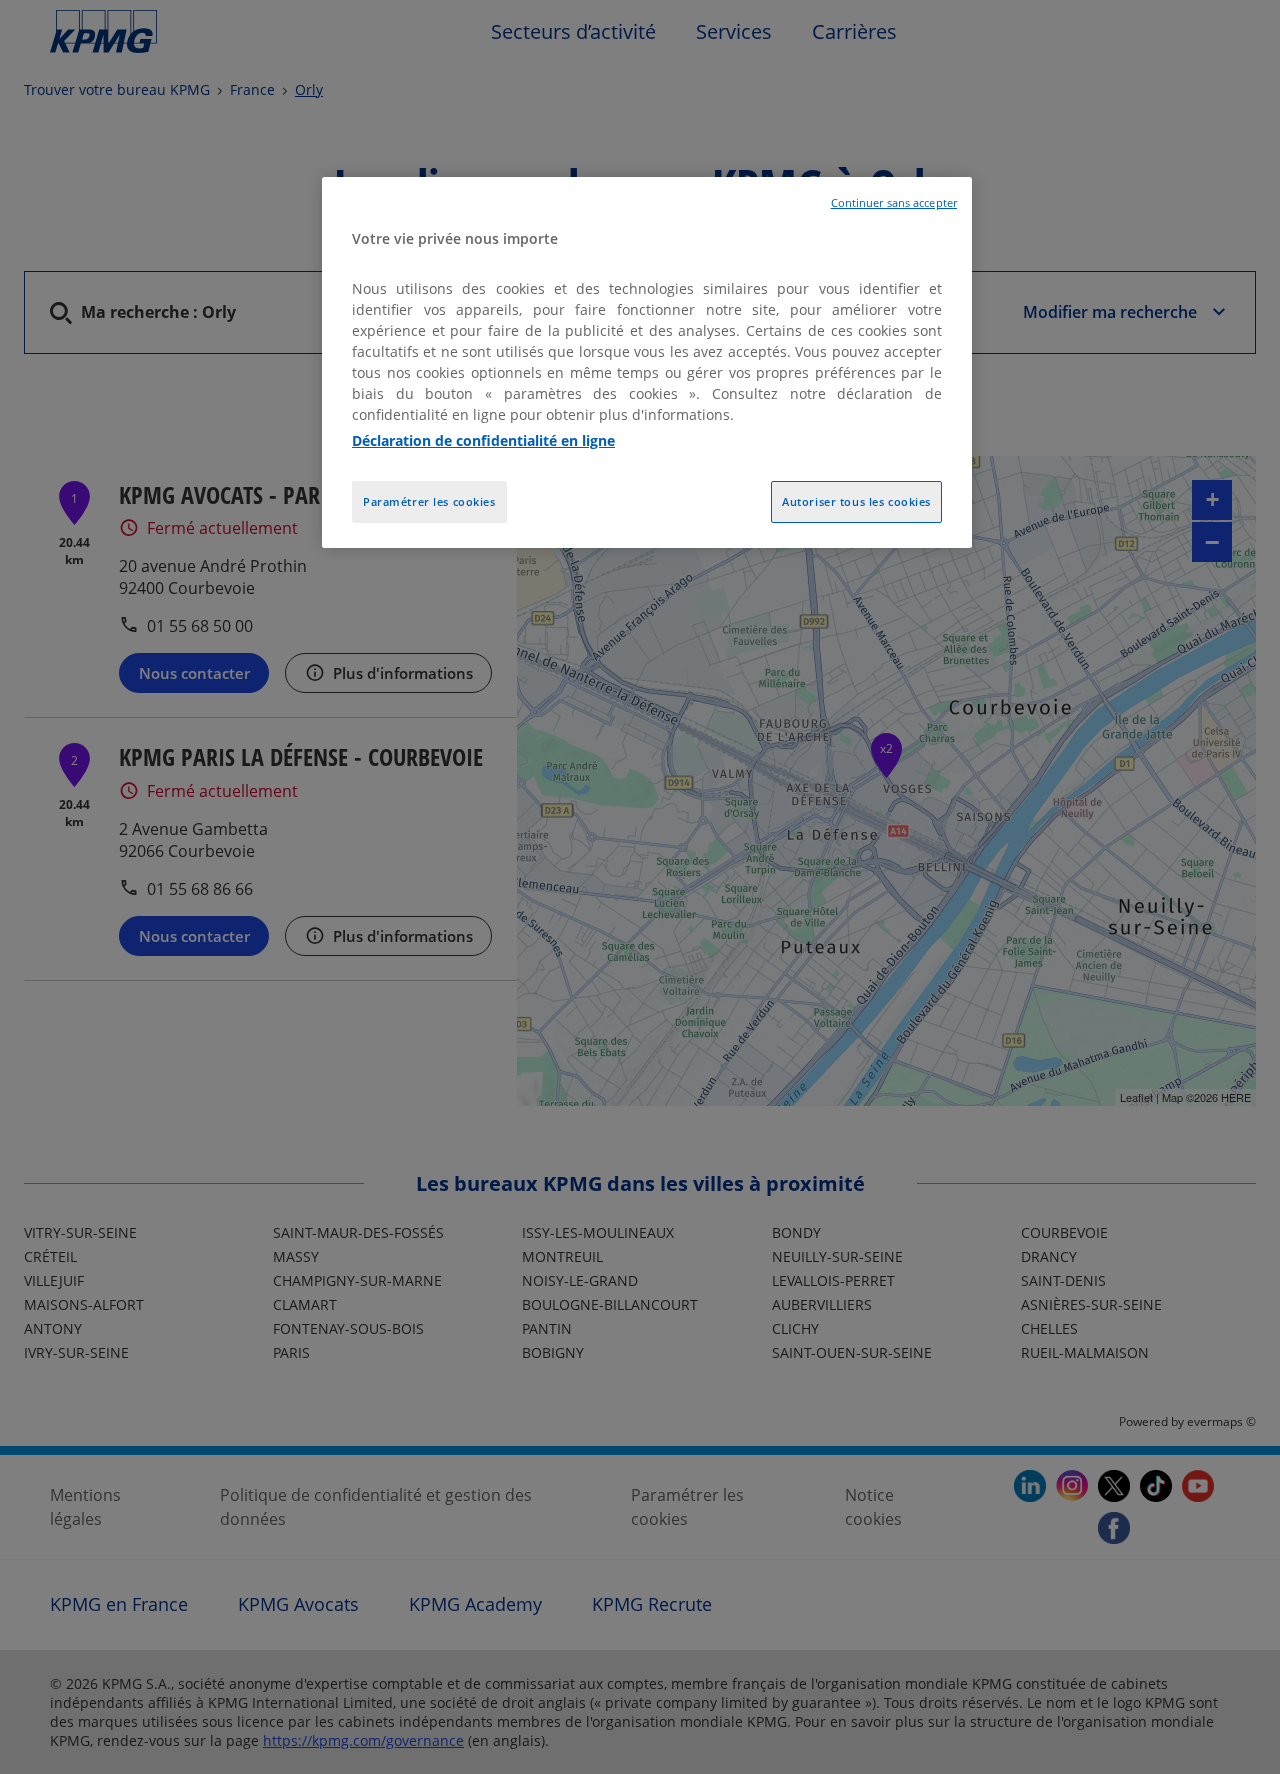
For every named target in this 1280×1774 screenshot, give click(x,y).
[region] (647, 362)
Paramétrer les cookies (429, 501)
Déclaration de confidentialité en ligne (483, 440)
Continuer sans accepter (894, 203)
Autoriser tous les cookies (856, 501)
